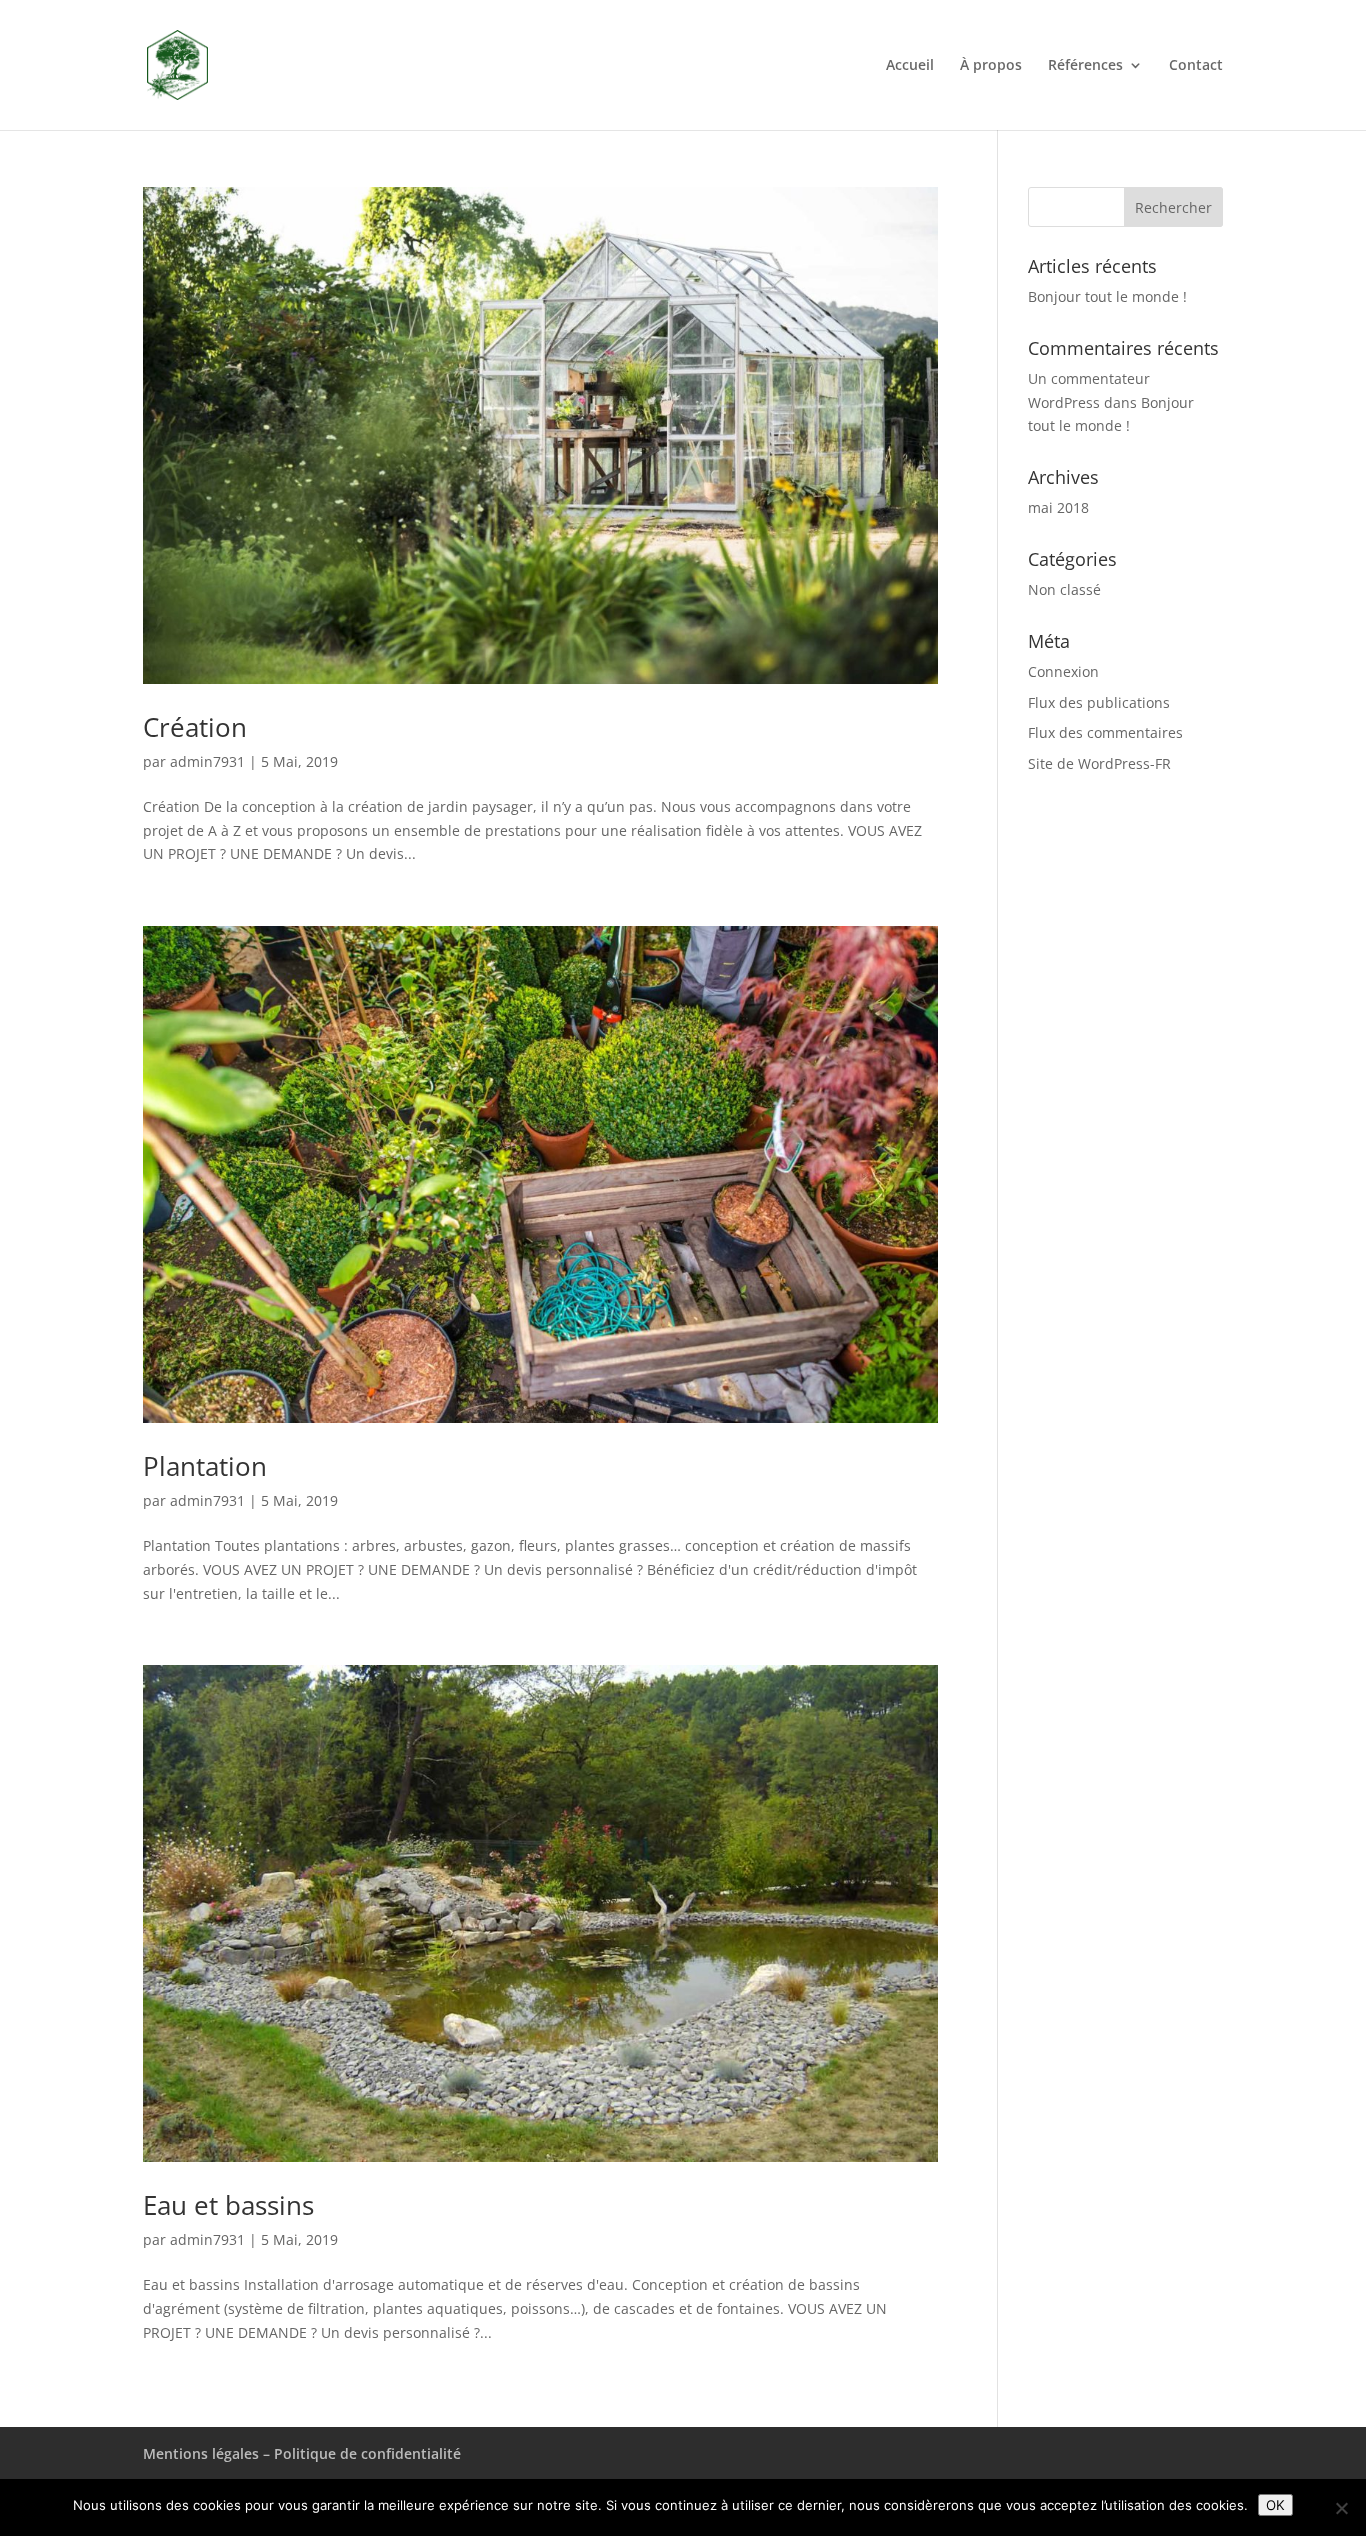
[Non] (1341, 2508)
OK (1275, 2505)
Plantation (205, 1466)
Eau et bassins (228, 2205)
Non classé (1064, 589)
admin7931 (207, 761)
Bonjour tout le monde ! (1107, 296)
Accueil (910, 66)
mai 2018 (1058, 507)
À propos (991, 66)
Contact (1196, 66)
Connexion (1063, 671)
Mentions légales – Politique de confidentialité (302, 2453)
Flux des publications (1099, 702)
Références (1085, 66)
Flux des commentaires (1105, 732)
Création (195, 727)
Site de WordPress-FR (1099, 763)
